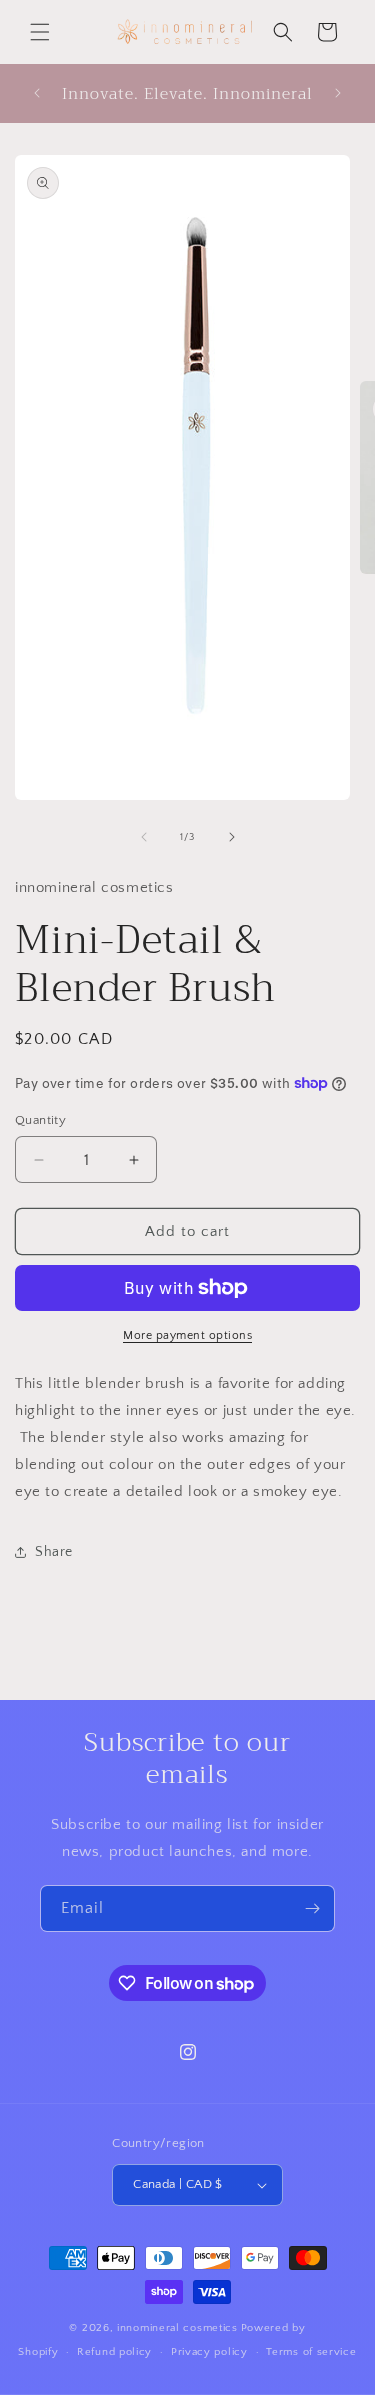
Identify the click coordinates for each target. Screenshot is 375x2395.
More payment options (187, 1335)
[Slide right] (232, 837)
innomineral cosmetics (177, 2328)
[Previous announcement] (37, 93)
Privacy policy (209, 2352)
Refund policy (114, 2352)
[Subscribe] (312, 1908)
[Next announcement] (338, 93)
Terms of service (311, 2352)
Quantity (40, 1120)
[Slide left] (144, 837)
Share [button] (54, 1552)
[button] (40, 32)
